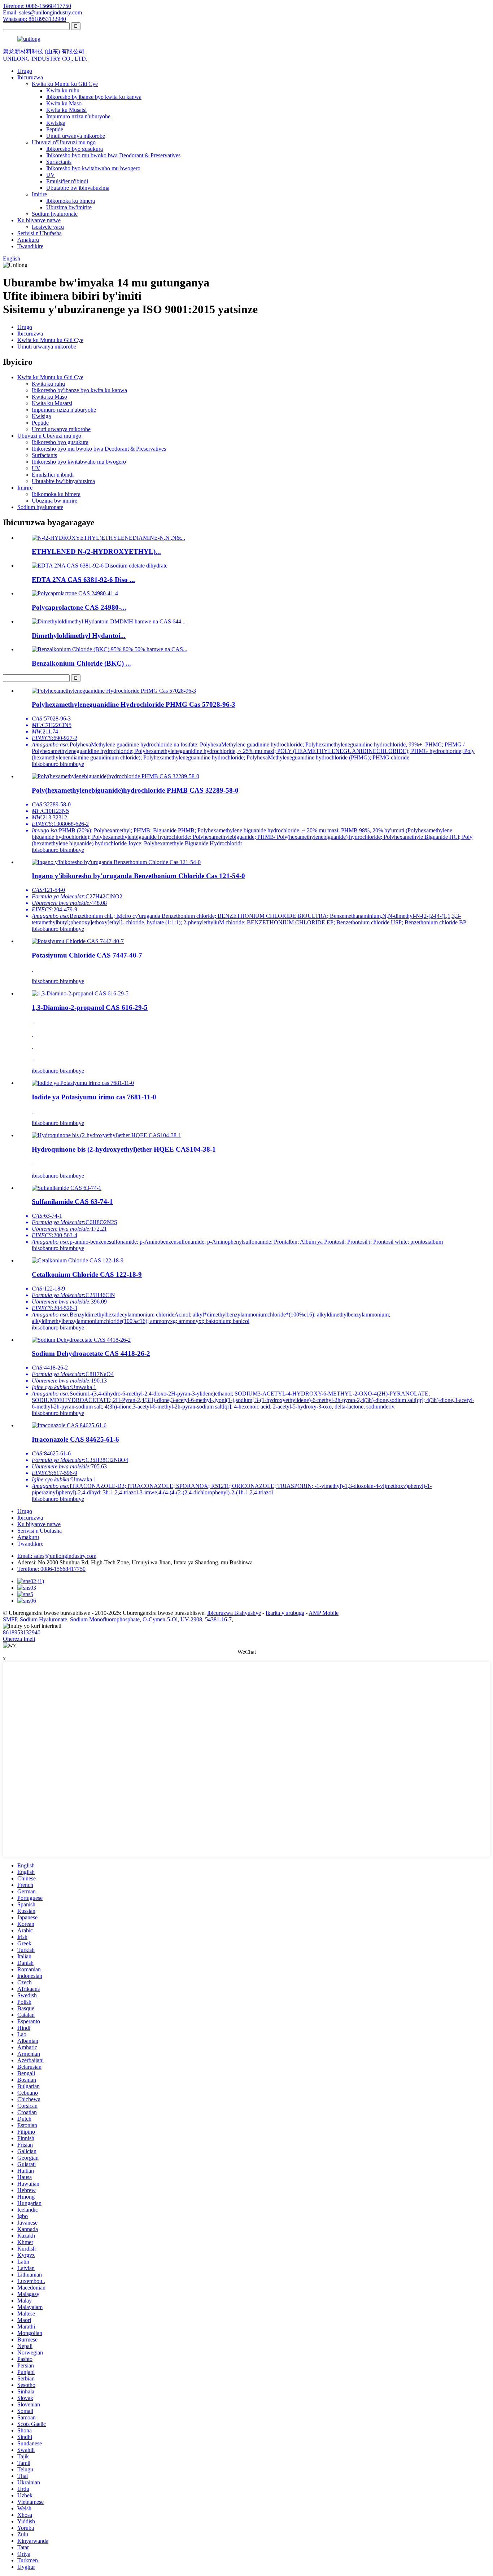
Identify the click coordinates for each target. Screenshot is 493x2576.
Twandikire (30, 246)
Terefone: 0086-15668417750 (37, 6)
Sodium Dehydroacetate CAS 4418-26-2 (91, 1353)
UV (51, 175)
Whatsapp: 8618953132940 (34, 19)
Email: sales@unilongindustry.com (42, 12)
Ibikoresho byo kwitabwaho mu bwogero (93, 168)
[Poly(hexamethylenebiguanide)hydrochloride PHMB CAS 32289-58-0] (115, 776)
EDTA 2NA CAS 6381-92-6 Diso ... (83, 580)
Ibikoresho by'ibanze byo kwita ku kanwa (94, 97)
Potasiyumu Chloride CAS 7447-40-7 (87, 955)
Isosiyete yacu (48, 227)
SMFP (10, 1619)
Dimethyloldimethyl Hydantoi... (79, 636)
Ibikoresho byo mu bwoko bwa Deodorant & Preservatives (113, 155)
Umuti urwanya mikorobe (76, 136)
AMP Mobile (324, 1613)
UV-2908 (191, 1619)
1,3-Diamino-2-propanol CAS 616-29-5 (90, 1007)
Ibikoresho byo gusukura (75, 149)
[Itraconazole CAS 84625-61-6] (69, 1425)
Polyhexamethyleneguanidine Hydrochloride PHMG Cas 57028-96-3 (134, 704)
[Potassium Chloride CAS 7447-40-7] (78, 941)
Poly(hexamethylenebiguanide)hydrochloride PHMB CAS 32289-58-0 (135, 790)
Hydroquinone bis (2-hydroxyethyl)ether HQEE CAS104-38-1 (124, 1149)
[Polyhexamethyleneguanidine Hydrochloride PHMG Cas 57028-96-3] (114, 691)
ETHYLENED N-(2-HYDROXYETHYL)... (96, 551)
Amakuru (28, 240)
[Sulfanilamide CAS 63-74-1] (67, 1188)
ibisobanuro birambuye (58, 764)
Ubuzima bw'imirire (69, 207)
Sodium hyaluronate (55, 214)
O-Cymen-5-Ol (160, 1619)
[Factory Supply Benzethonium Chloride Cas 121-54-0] (116, 862)
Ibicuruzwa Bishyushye (234, 1613)
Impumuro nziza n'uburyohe (78, 116)
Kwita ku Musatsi (66, 110)
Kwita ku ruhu (63, 90)
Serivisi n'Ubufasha (40, 233)
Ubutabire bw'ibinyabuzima (78, 188)
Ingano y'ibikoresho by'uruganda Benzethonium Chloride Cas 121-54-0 (138, 876)
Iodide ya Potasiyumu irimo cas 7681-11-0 (94, 1097)
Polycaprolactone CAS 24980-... (79, 607)
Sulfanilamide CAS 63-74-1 (72, 1202)
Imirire (39, 194)
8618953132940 (22, 1632)
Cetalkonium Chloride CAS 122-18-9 (87, 1274)
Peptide (55, 129)
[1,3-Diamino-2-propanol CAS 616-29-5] (80, 993)
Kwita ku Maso (64, 103)
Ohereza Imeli (19, 1639)
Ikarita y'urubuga (285, 1613)
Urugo (25, 71)
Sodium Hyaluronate (43, 1619)
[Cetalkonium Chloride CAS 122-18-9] (78, 1260)
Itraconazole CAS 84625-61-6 (75, 1439)
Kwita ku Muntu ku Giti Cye (65, 84)
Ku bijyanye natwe (39, 220)
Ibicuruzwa (30, 77)
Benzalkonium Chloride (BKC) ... (81, 663)
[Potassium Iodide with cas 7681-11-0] (83, 1083)
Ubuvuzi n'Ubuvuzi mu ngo (64, 142)
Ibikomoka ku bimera (71, 201)
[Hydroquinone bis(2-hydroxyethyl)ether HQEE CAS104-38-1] (106, 1135)
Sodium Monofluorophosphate (105, 1619)
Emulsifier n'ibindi (67, 181)
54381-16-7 (218, 1619)
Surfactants (59, 162)
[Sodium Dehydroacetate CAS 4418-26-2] (81, 1340)
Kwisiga (56, 123)
